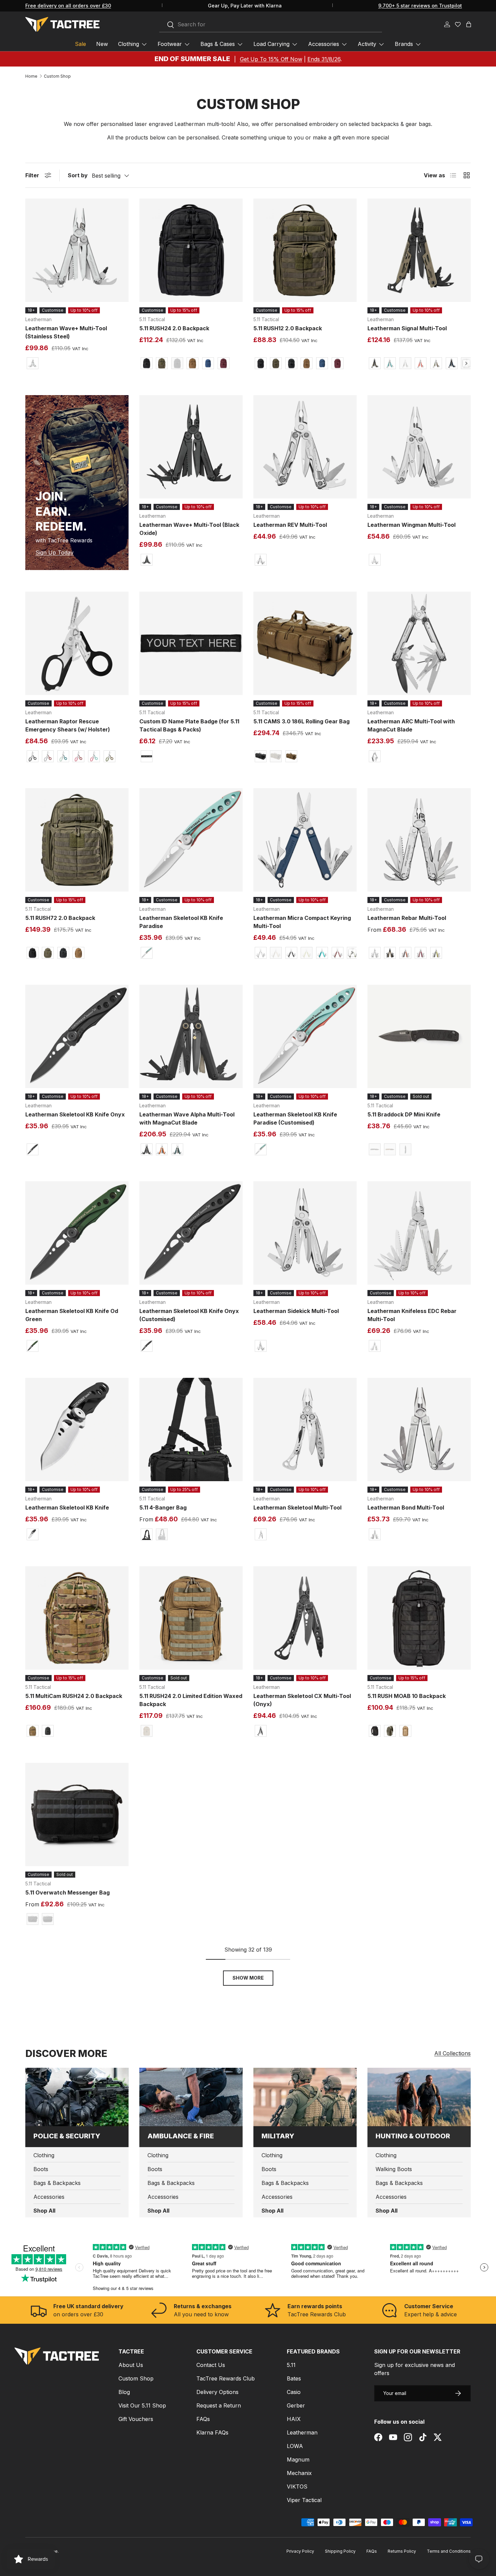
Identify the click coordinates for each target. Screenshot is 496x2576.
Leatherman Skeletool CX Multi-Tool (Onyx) (302, 1700)
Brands (404, 44)
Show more (248, 1978)
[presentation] (466, 363)
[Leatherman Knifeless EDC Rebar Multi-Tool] (419, 1233)
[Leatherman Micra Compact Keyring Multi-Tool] (305, 840)
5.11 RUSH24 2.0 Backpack (174, 328)
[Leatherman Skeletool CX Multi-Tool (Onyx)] (305, 1618)
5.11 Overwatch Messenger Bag (67, 1892)
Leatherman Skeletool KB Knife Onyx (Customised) (189, 1315)
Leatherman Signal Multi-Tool (407, 328)
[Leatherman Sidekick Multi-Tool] (305, 1233)
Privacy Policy (300, 2551)
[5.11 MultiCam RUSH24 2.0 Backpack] (77, 1618)
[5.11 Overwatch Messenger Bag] (77, 1814)
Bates (294, 2378)
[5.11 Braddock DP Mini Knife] (419, 1036)
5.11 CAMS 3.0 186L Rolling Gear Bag (301, 721)
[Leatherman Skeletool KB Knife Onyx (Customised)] (191, 1233)
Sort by (78, 175)
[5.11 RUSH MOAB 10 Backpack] (419, 1618)
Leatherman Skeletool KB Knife (67, 1508)
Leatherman (302, 2432)
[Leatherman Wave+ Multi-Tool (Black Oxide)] (191, 447)
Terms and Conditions (449, 2551)
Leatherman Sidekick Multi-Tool (296, 1311)
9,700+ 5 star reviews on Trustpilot (420, 6)
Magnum (298, 2459)
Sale (80, 44)
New (102, 44)
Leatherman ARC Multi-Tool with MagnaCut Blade (411, 725)
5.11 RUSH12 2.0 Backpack (288, 328)
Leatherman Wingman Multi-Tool (411, 525)
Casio (294, 2392)
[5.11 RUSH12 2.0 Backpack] (305, 250)
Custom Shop (57, 76)
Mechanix (299, 2473)
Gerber (296, 2405)
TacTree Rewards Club (226, 2378)
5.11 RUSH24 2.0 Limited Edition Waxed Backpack (191, 1700)
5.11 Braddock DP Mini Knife (404, 1114)
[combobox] (271, 25)
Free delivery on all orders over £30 (68, 6)
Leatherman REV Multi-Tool (290, 525)
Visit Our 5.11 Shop (142, 2405)
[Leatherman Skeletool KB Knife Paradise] (191, 840)
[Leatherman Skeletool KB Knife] (77, 1429)
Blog (124, 2392)
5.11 (291, 2365)
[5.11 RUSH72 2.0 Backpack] (77, 840)
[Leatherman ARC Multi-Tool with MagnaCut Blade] (419, 643)
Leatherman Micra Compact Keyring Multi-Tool (302, 922)
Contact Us (211, 2365)
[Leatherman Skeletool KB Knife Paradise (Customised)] (305, 1036)
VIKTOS (297, 2487)
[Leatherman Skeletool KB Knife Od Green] (77, 1233)
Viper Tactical (304, 2500)
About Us (131, 2365)
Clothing (129, 44)
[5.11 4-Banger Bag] (191, 1429)
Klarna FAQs (212, 2432)
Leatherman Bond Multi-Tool (406, 1508)
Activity (367, 44)
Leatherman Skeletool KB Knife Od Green (72, 1315)
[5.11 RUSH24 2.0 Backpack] (191, 250)
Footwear (170, 44)
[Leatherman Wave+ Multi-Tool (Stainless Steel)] (77, 250)
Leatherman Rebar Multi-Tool (407, 918)
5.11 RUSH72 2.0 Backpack (60, 918)
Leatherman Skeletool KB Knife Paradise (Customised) (295, 1118)
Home (31, 76)
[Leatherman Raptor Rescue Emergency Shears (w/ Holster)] (77, 643)
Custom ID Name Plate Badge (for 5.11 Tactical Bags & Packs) (189, 725)
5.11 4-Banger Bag (163, 1508)
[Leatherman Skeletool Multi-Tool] (305, 1429)
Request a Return (219, 2405)
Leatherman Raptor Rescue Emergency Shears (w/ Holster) (68, 725)
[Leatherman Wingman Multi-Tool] (419, 447)
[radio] (32, 363)
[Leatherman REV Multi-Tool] (305, 447)
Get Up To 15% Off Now (271, 59)
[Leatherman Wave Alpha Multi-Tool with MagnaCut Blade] (191, 1036)
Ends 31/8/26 (324, 59)
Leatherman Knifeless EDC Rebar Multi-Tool (412, 1315)
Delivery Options (217, 2392)
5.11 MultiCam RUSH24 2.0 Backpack (74, 1696)
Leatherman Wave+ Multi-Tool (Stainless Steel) (66, 332)
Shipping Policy (340, 2551)
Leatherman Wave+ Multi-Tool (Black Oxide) (189, 529)
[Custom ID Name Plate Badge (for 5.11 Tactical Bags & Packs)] (191, 643)
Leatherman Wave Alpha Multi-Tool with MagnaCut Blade (187, 1118)
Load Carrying (271, 44)
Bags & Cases (218, 44)
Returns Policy (402, 2551)
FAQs (203, 2419)
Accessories (324, 44)
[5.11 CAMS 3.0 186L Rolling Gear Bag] (305, 643)
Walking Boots (394, 2169)
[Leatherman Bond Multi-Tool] (419, 1429)
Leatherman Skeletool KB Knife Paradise (181, 922)
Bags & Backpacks (57, 2183)
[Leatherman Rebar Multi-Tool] (419, 840)
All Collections (452, 2053)
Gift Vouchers (136, 2419)
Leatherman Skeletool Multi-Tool (297, 1508)
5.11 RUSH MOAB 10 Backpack (407, 1696)
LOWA (295, 2446)
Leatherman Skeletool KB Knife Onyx (75, 1114)
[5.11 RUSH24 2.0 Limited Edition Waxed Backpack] (191, 1618)
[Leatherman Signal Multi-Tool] (419, 250)
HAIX (294, 2419)
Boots (41, 2169)
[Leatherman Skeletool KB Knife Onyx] (77, 1036)
